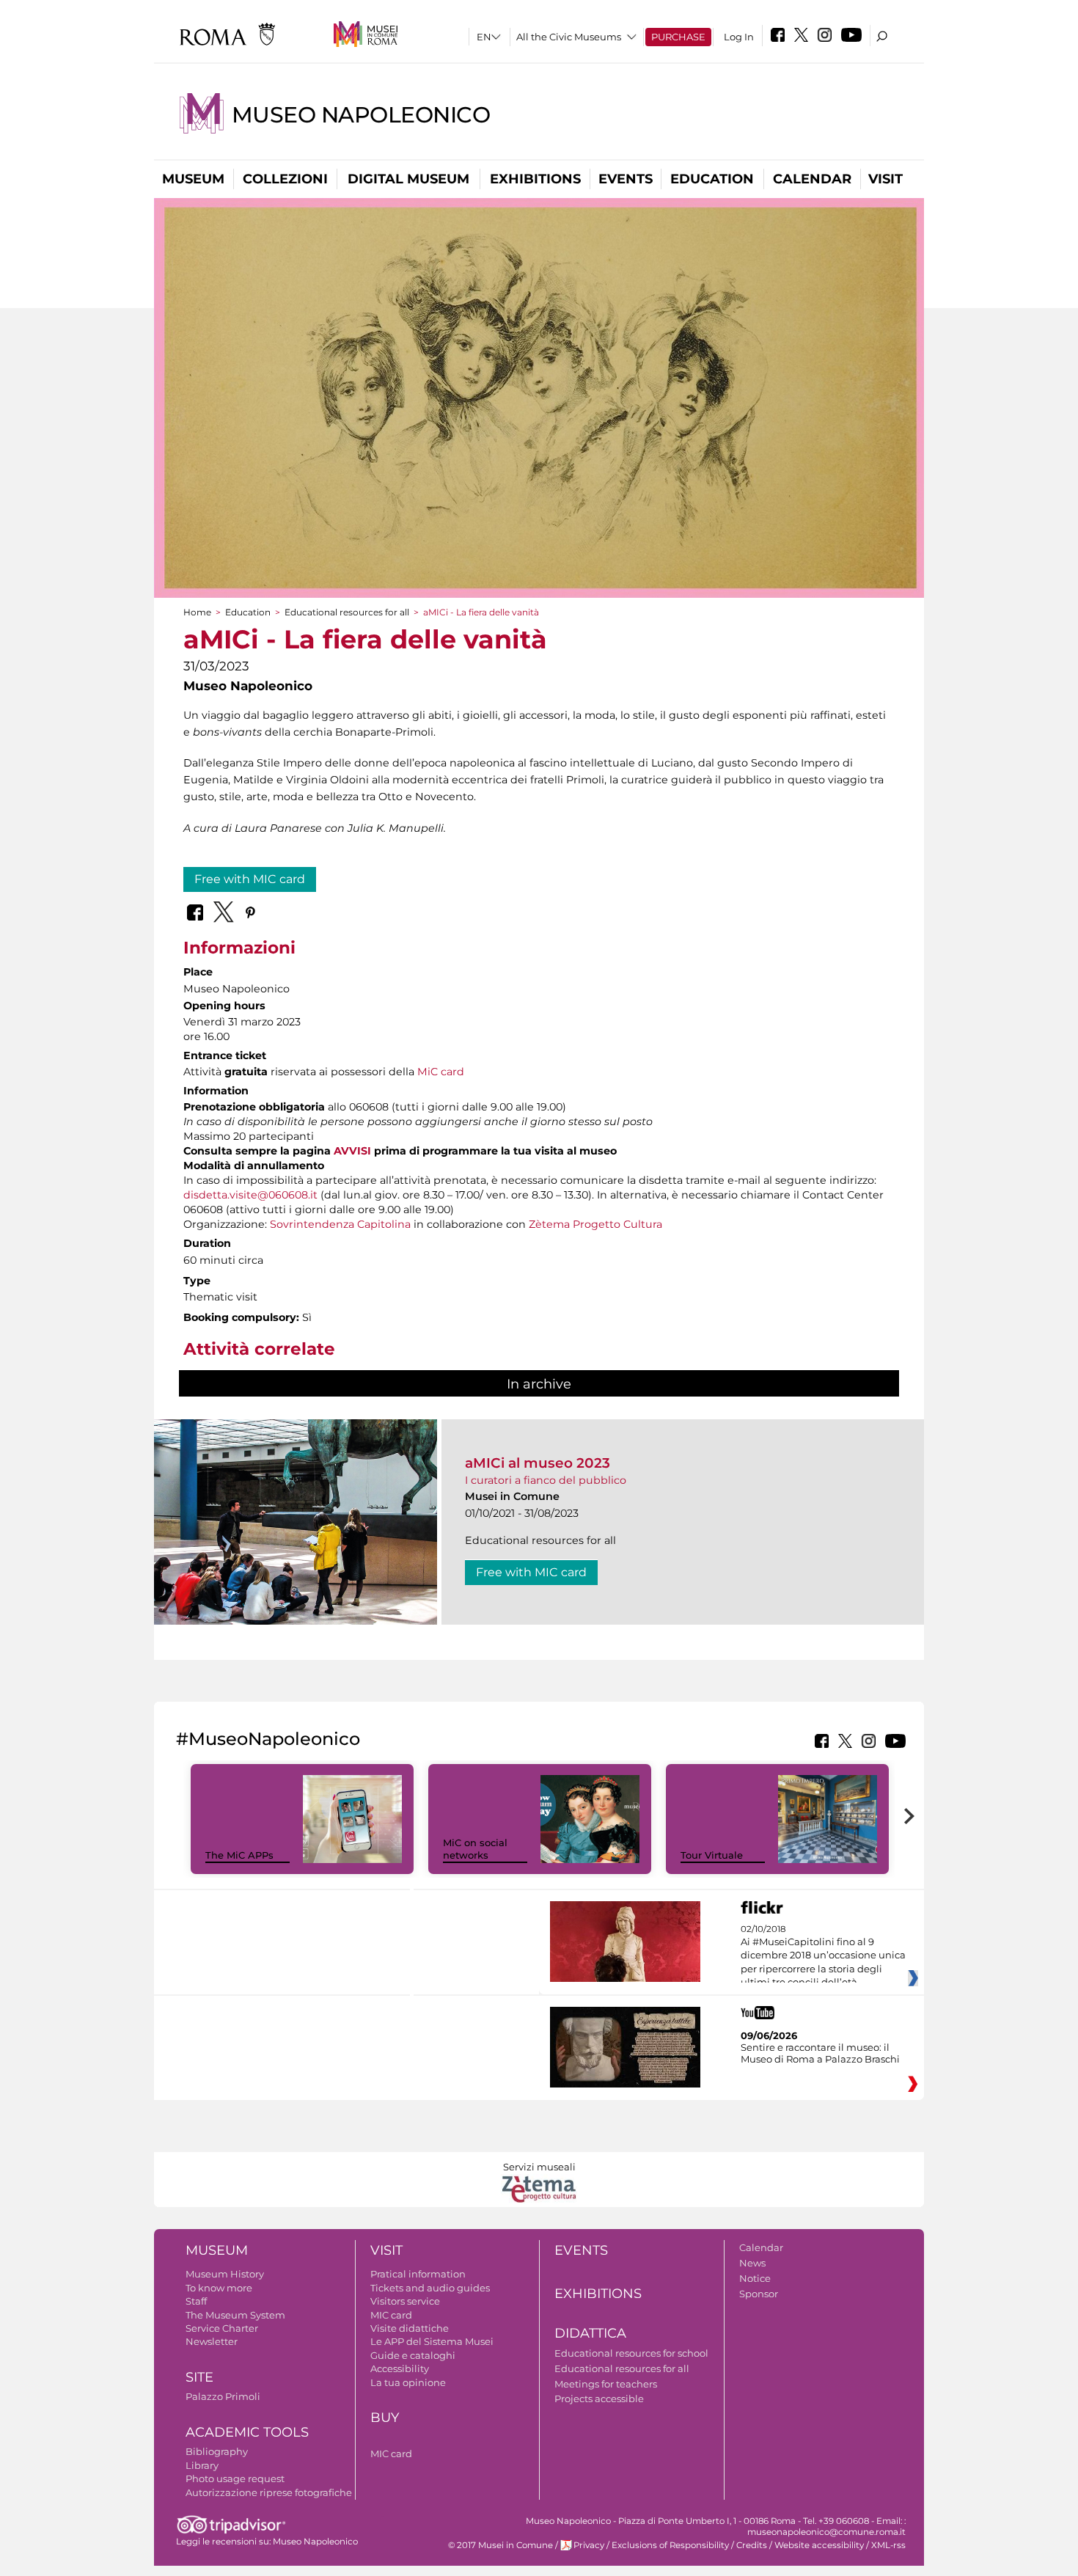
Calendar (812, 179)
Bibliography (217, 2451)
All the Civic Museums (569, 37)
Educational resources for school (631, 2353)
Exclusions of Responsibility (670, 2545)
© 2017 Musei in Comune (500, 2545)
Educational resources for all (347, 612)
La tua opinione (408, 2382)
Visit (885, 179)
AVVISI (352, 1151)
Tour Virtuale (712, 1855)
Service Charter (222, 2328)
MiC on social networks (475, 1849)
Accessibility (400, 2368)
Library (202, 2465)
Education (712, 179)
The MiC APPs (239, 1855)
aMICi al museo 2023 (538, 1463)
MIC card (391, 2315)
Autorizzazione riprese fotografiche (269, 2492)
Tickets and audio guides (430, 2288)
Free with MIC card (250, 879)
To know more (219, 2288)
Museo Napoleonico (361, 115)
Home (197, 612)
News (752, 2263)
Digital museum (408, 179)
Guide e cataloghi (413, 2355)
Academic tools (247, 2432)
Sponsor (759, 2294)
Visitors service (405, 2301)
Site (199, 2377)
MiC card (441, 1072)
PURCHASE (678, 37)
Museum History (225, 2274)
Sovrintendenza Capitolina (340, 1224)
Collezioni (285, 179)
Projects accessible (599, 2398)
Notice (755, 2278)
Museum (193, 179)
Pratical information (418, 2274)
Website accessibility (819, 2545)
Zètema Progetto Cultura (595, 1224)
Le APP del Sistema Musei (432, 2341)
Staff (196, 2301)
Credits (752, 2545)
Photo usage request (235, 2478)
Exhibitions (535, 179)
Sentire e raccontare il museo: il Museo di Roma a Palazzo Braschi (820, 2053)
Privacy (589, 2545)
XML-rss (888, 2545)
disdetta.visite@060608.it (250, 1195)
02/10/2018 (823, 1956)
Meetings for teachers (606, 2384)
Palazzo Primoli (223, 2396)
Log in (739, 37)
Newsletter (212, 2341)
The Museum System (235, 2315)
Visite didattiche (410, 2328)
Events (626, 179)
